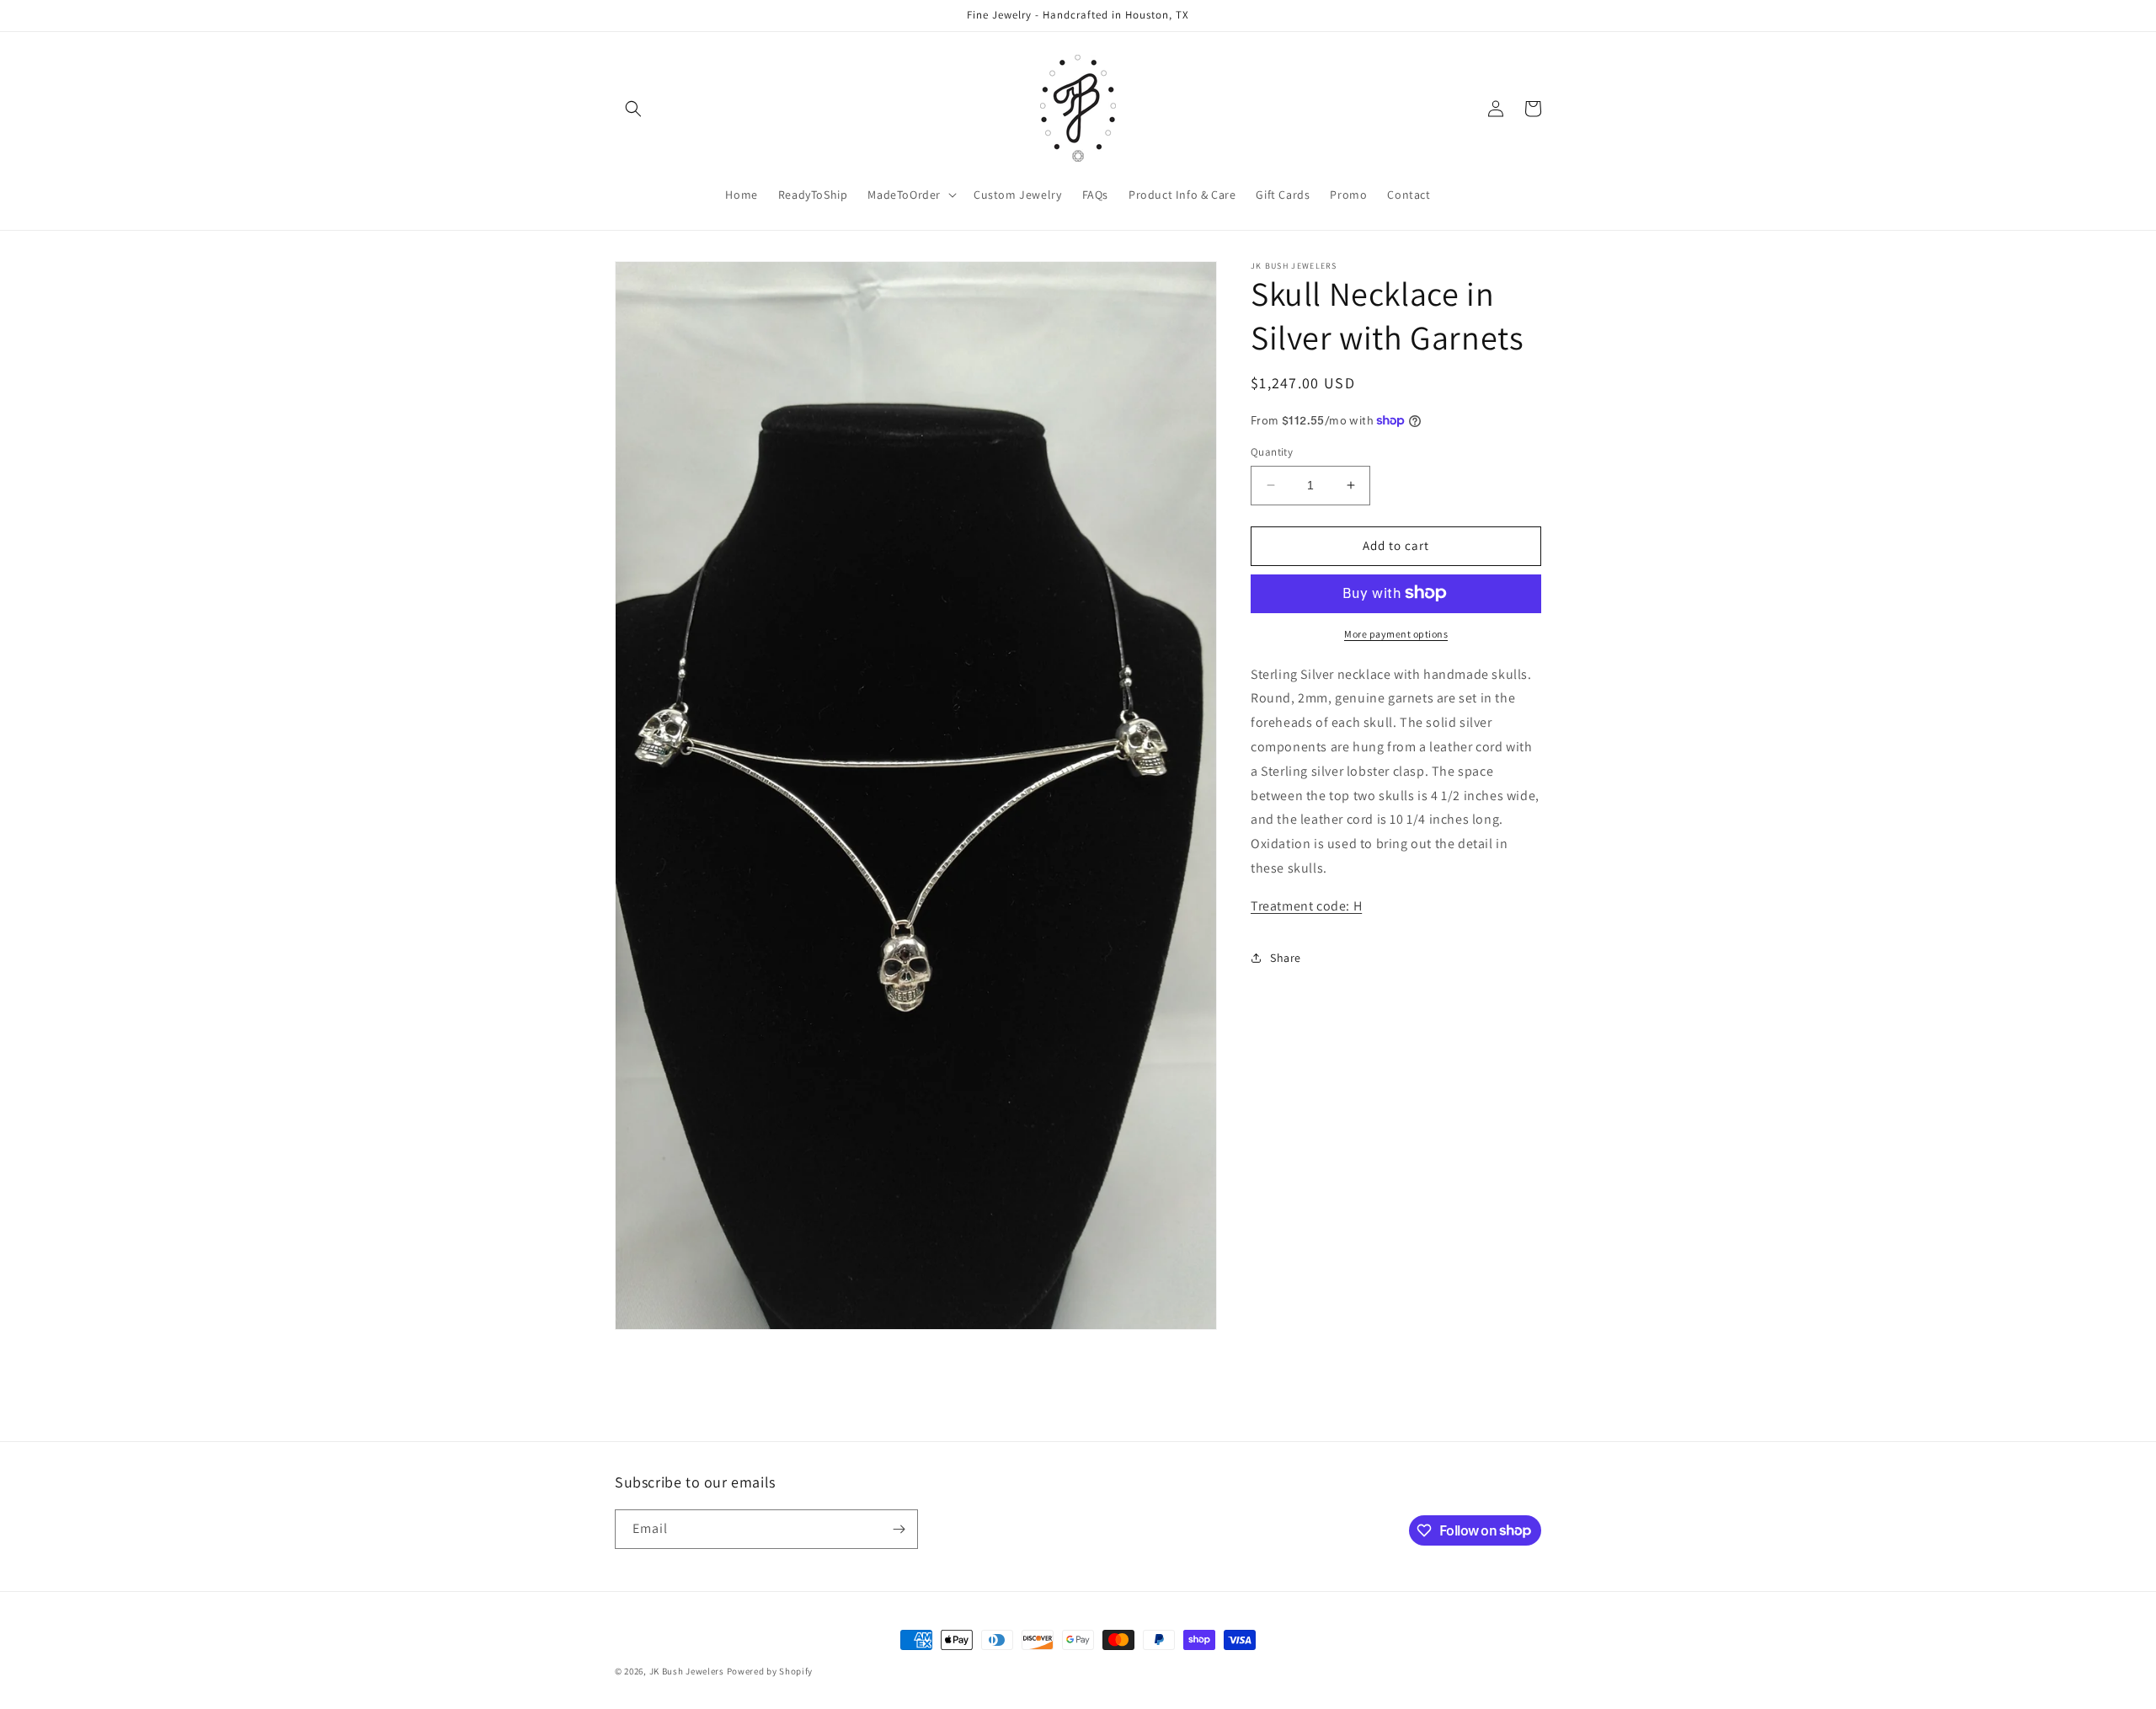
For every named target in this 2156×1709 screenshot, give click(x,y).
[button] (633, 109)
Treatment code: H (1306, 905)
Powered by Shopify (770, 1671)
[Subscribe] (899, 1529)
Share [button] (1286, 958)
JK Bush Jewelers (687, 1671)
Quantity (1272, 452)
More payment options (1396, 633)
